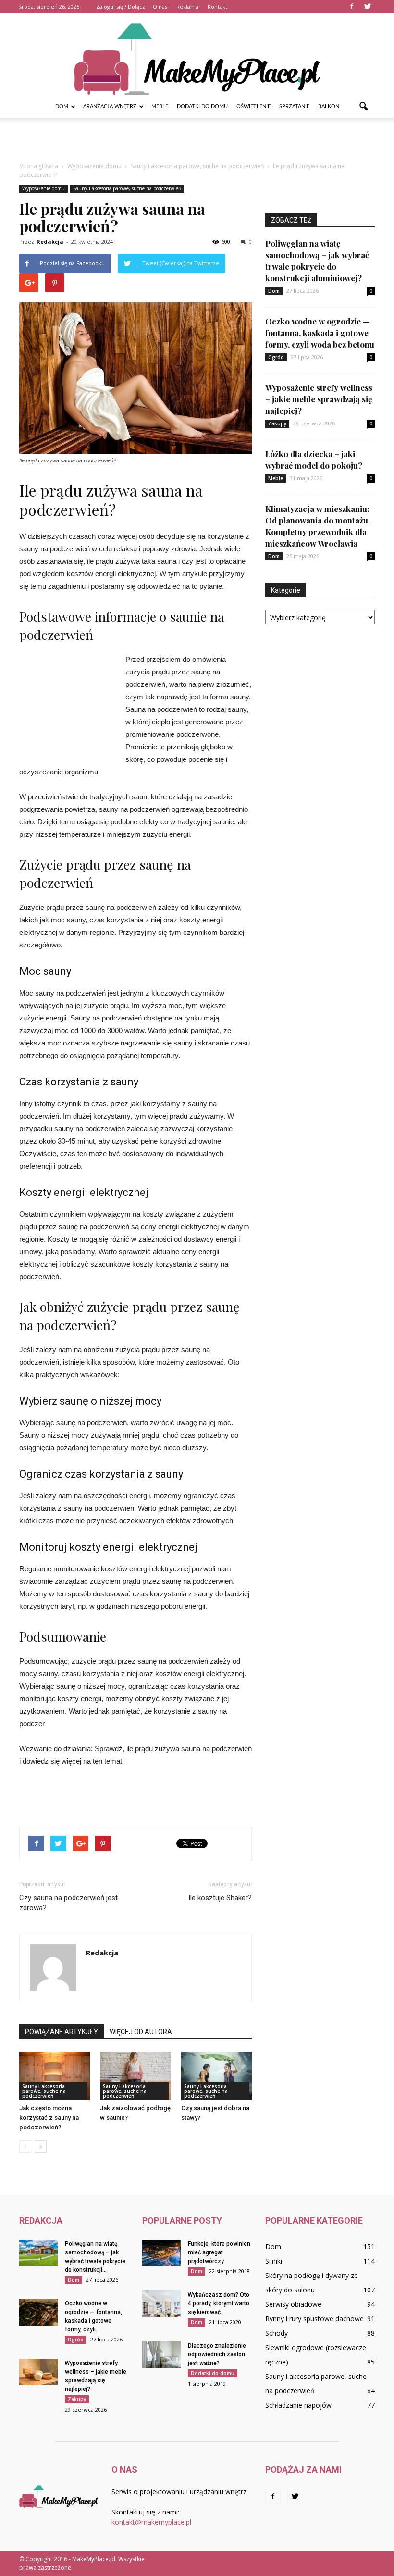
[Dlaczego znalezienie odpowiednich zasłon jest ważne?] (161, 2355)
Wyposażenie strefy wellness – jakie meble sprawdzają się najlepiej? (319, 399)
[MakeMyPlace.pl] (197, 54)
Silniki (274, 2261)
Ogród (276, 357)
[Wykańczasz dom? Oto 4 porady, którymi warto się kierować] (161, 2304)
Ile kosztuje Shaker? (220, 1898)
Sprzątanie (294, 106)
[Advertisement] (197, 139)
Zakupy (277, 423)
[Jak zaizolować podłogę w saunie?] (135, 2076)
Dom (62, 106)
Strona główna (39, 166)
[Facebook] (352, 7)
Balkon (329, 106)
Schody (277, 2333)
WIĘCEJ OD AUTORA (141, 2032)
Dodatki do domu (202, 106)
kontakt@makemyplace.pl (151, 2522)
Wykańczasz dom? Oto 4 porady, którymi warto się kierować (219, 2303)
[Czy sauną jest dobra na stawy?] (216, 2076)
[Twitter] (368, 7)
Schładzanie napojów (298, 2405)
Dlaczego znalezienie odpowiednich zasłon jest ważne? (217, 2354)
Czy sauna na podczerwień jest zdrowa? (68, 1903)
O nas (160, 6)
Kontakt (217, 6)
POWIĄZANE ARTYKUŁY (62, 2032)
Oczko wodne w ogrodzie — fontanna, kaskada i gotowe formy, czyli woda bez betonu (320, 333)
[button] (363, 107)
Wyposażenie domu (43, 188)
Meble (160, 106)
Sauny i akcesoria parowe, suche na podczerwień (127, 188)
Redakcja (50, 242)
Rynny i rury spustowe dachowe (314, 2319)
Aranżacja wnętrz (110, 106)
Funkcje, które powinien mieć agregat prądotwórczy (219, 2252)
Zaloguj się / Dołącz (121, 6)
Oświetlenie (253, 106)
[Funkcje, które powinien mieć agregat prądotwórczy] (161, 2253)
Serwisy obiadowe (293, 2304)
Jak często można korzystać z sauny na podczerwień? (49, 2118)
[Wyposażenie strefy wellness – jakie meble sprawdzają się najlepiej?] (38, 2372)
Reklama (187, 6)
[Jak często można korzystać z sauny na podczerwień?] (55, 2076)
